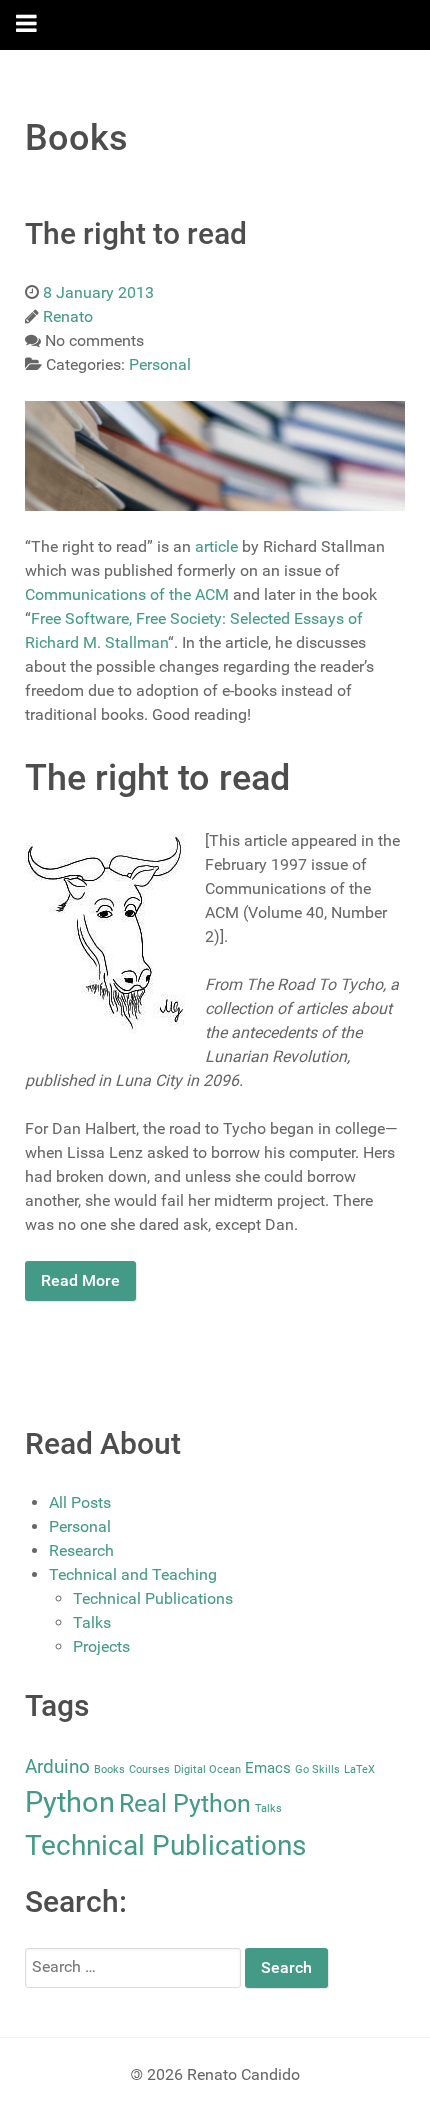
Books (109, 1769)
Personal (80, 1526)
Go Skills (317, 1769)
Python (70, 1802)
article (216, 546)
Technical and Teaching (133, 1574)
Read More (80, 1280)
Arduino (57, 1767)
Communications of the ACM (127, 594)
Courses (149, 1769)
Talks (92, 1622)
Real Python (185, 1803)
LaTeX (359, 1769)
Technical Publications (153, 1598)
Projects (101, 1646)
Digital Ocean (207, 1769)
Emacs (268, 1768)
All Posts (80, 1502)
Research (81, 1550)
